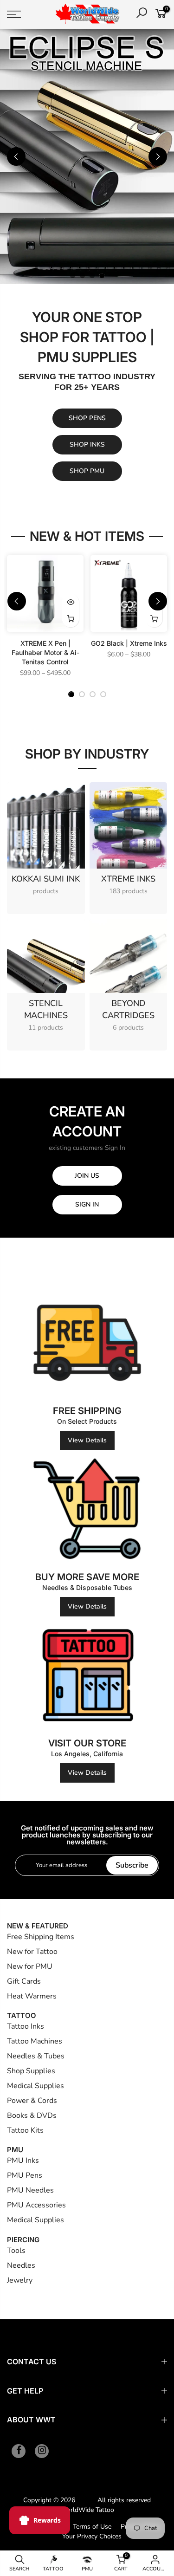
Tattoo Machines (35, 2040)
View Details (87, 1439)
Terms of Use (92, 2526)
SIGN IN (87, 1204)
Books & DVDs (32, 2115)
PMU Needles (30, 2189)
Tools (16, 2249)
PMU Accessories (36, 2204)
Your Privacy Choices (92, 2535)
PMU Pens (25, 2174)
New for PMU (30, 1966)
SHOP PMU (87, 470)
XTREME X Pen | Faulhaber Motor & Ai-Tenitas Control (45, 652)
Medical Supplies (35, 2085)
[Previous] (16, 156)
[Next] (158, 156)
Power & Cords (32, 2100)
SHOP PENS (87, 417)
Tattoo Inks (26, 2025)
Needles (21, 2264)
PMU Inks (23, 2160)
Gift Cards (24, 1980)
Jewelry (20, 2279)
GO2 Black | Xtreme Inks (129, 642)
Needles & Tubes (36, 2055)
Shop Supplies (31, 2070)
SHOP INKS (87, 444)
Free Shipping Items (41, 1936)
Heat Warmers (32, 1995)
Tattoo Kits (25, 2129)
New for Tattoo (32, 1951)
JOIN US (87, 1175)
